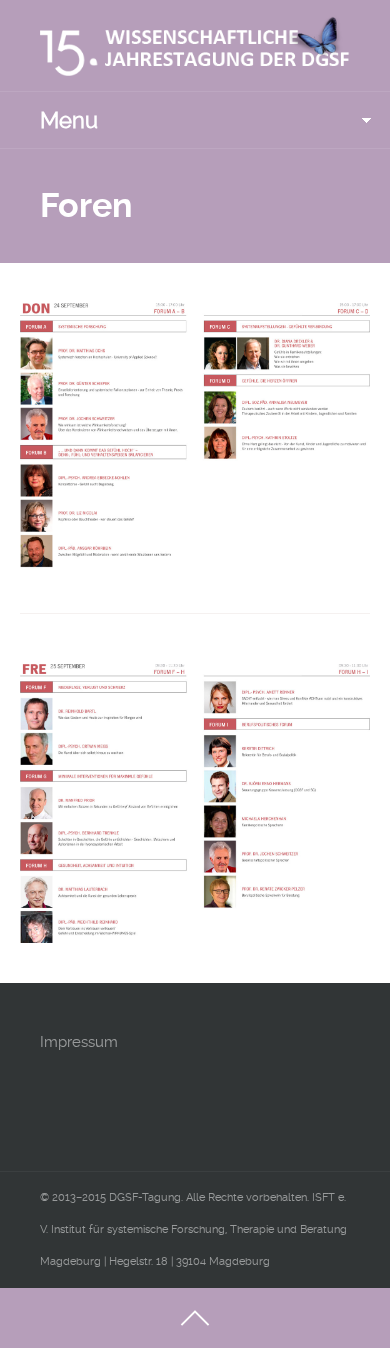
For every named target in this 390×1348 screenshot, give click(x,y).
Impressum (79, 1042)
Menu (69, 120)
